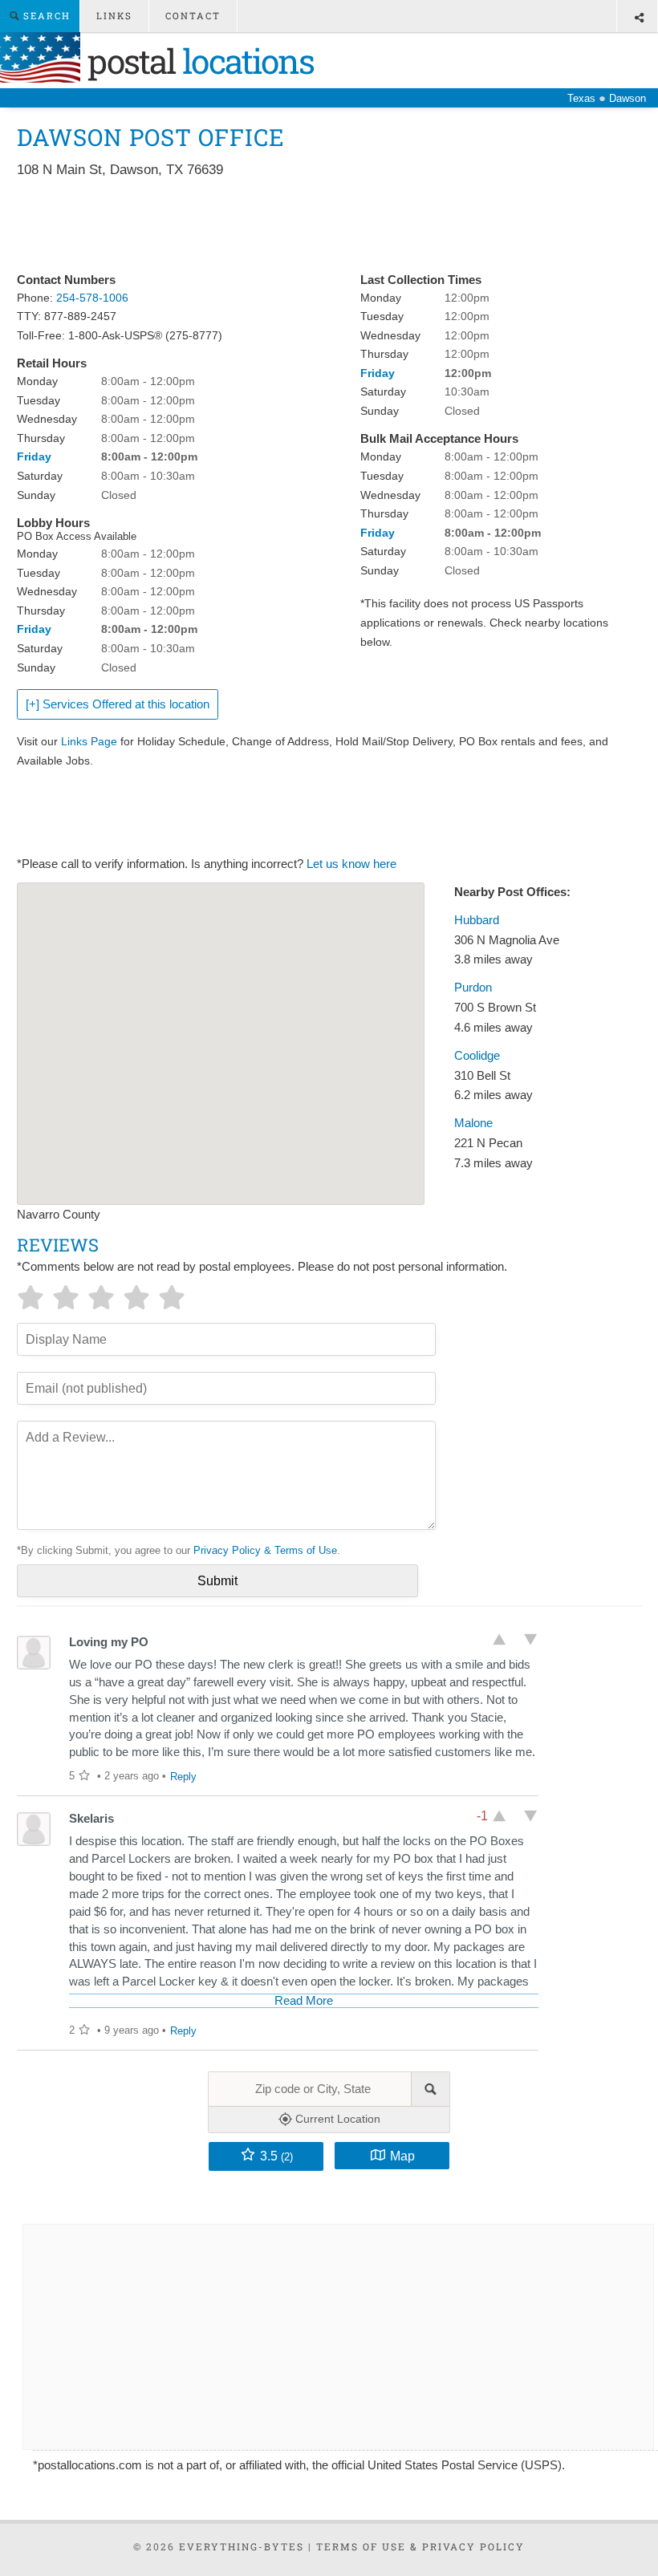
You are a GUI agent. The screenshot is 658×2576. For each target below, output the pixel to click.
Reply (183, 1777)
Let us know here (351, 864)
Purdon (473, 988)
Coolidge (477, 1056)
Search (45, 16)
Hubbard (477, 920)
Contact (193, 16)
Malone (473, 1123)
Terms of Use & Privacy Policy (420, 2546)
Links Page (89, 741)
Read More (304, 2001)
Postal (197, 61)
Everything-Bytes (242, 2546)
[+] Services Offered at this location (118, 704)
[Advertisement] (309, 226)
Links (114, 16)
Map (402, 2156)
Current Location (336, 2119)
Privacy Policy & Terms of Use (265, 1550)
